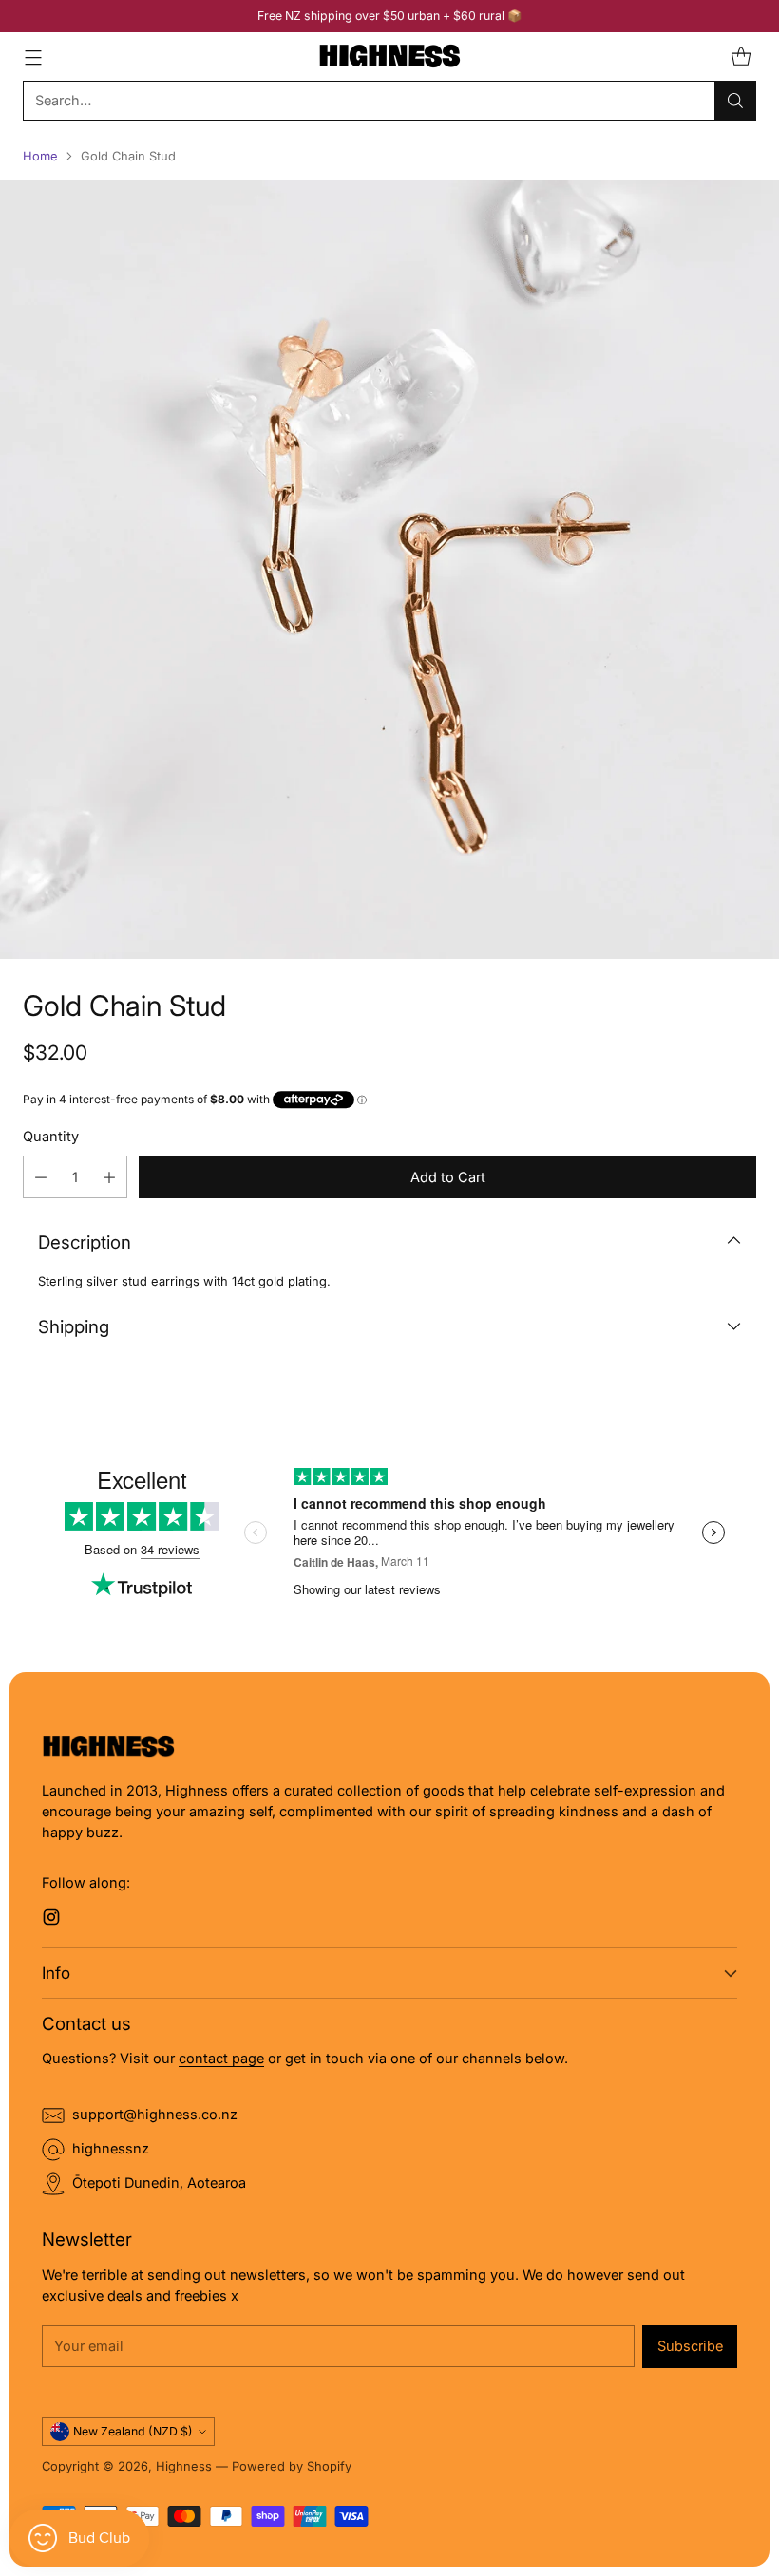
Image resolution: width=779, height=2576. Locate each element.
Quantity (51, 1137)
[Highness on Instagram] (51, 1920)
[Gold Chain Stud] (389, 570)
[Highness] (389, 56)
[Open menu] (33, 56)
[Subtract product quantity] (41, 1177)
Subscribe (690, 2346)
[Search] (735, 101)
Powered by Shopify (292, 2466)
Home (40, 156)
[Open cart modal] (741, 56)
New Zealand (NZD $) (133, 2431)
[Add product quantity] (109, 1177)
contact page (221, 2059)
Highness (184, 2466)
